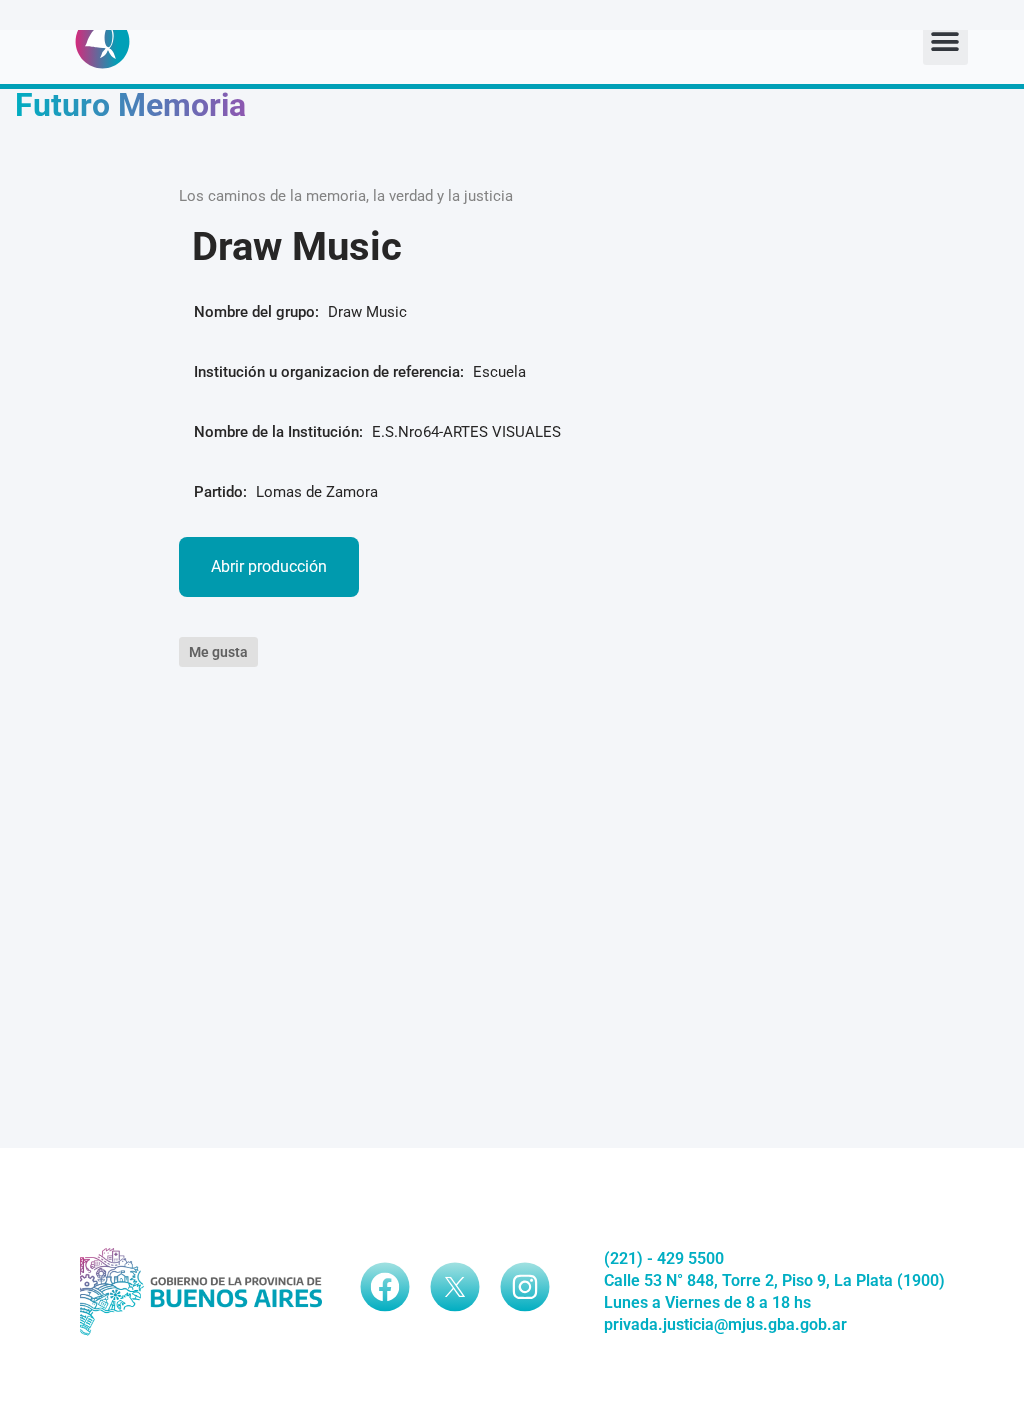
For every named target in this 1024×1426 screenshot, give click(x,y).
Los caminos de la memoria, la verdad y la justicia (346, 196)
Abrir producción (269, 566)
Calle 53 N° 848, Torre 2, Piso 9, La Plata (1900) (774, 1280)
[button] (945, 42)
